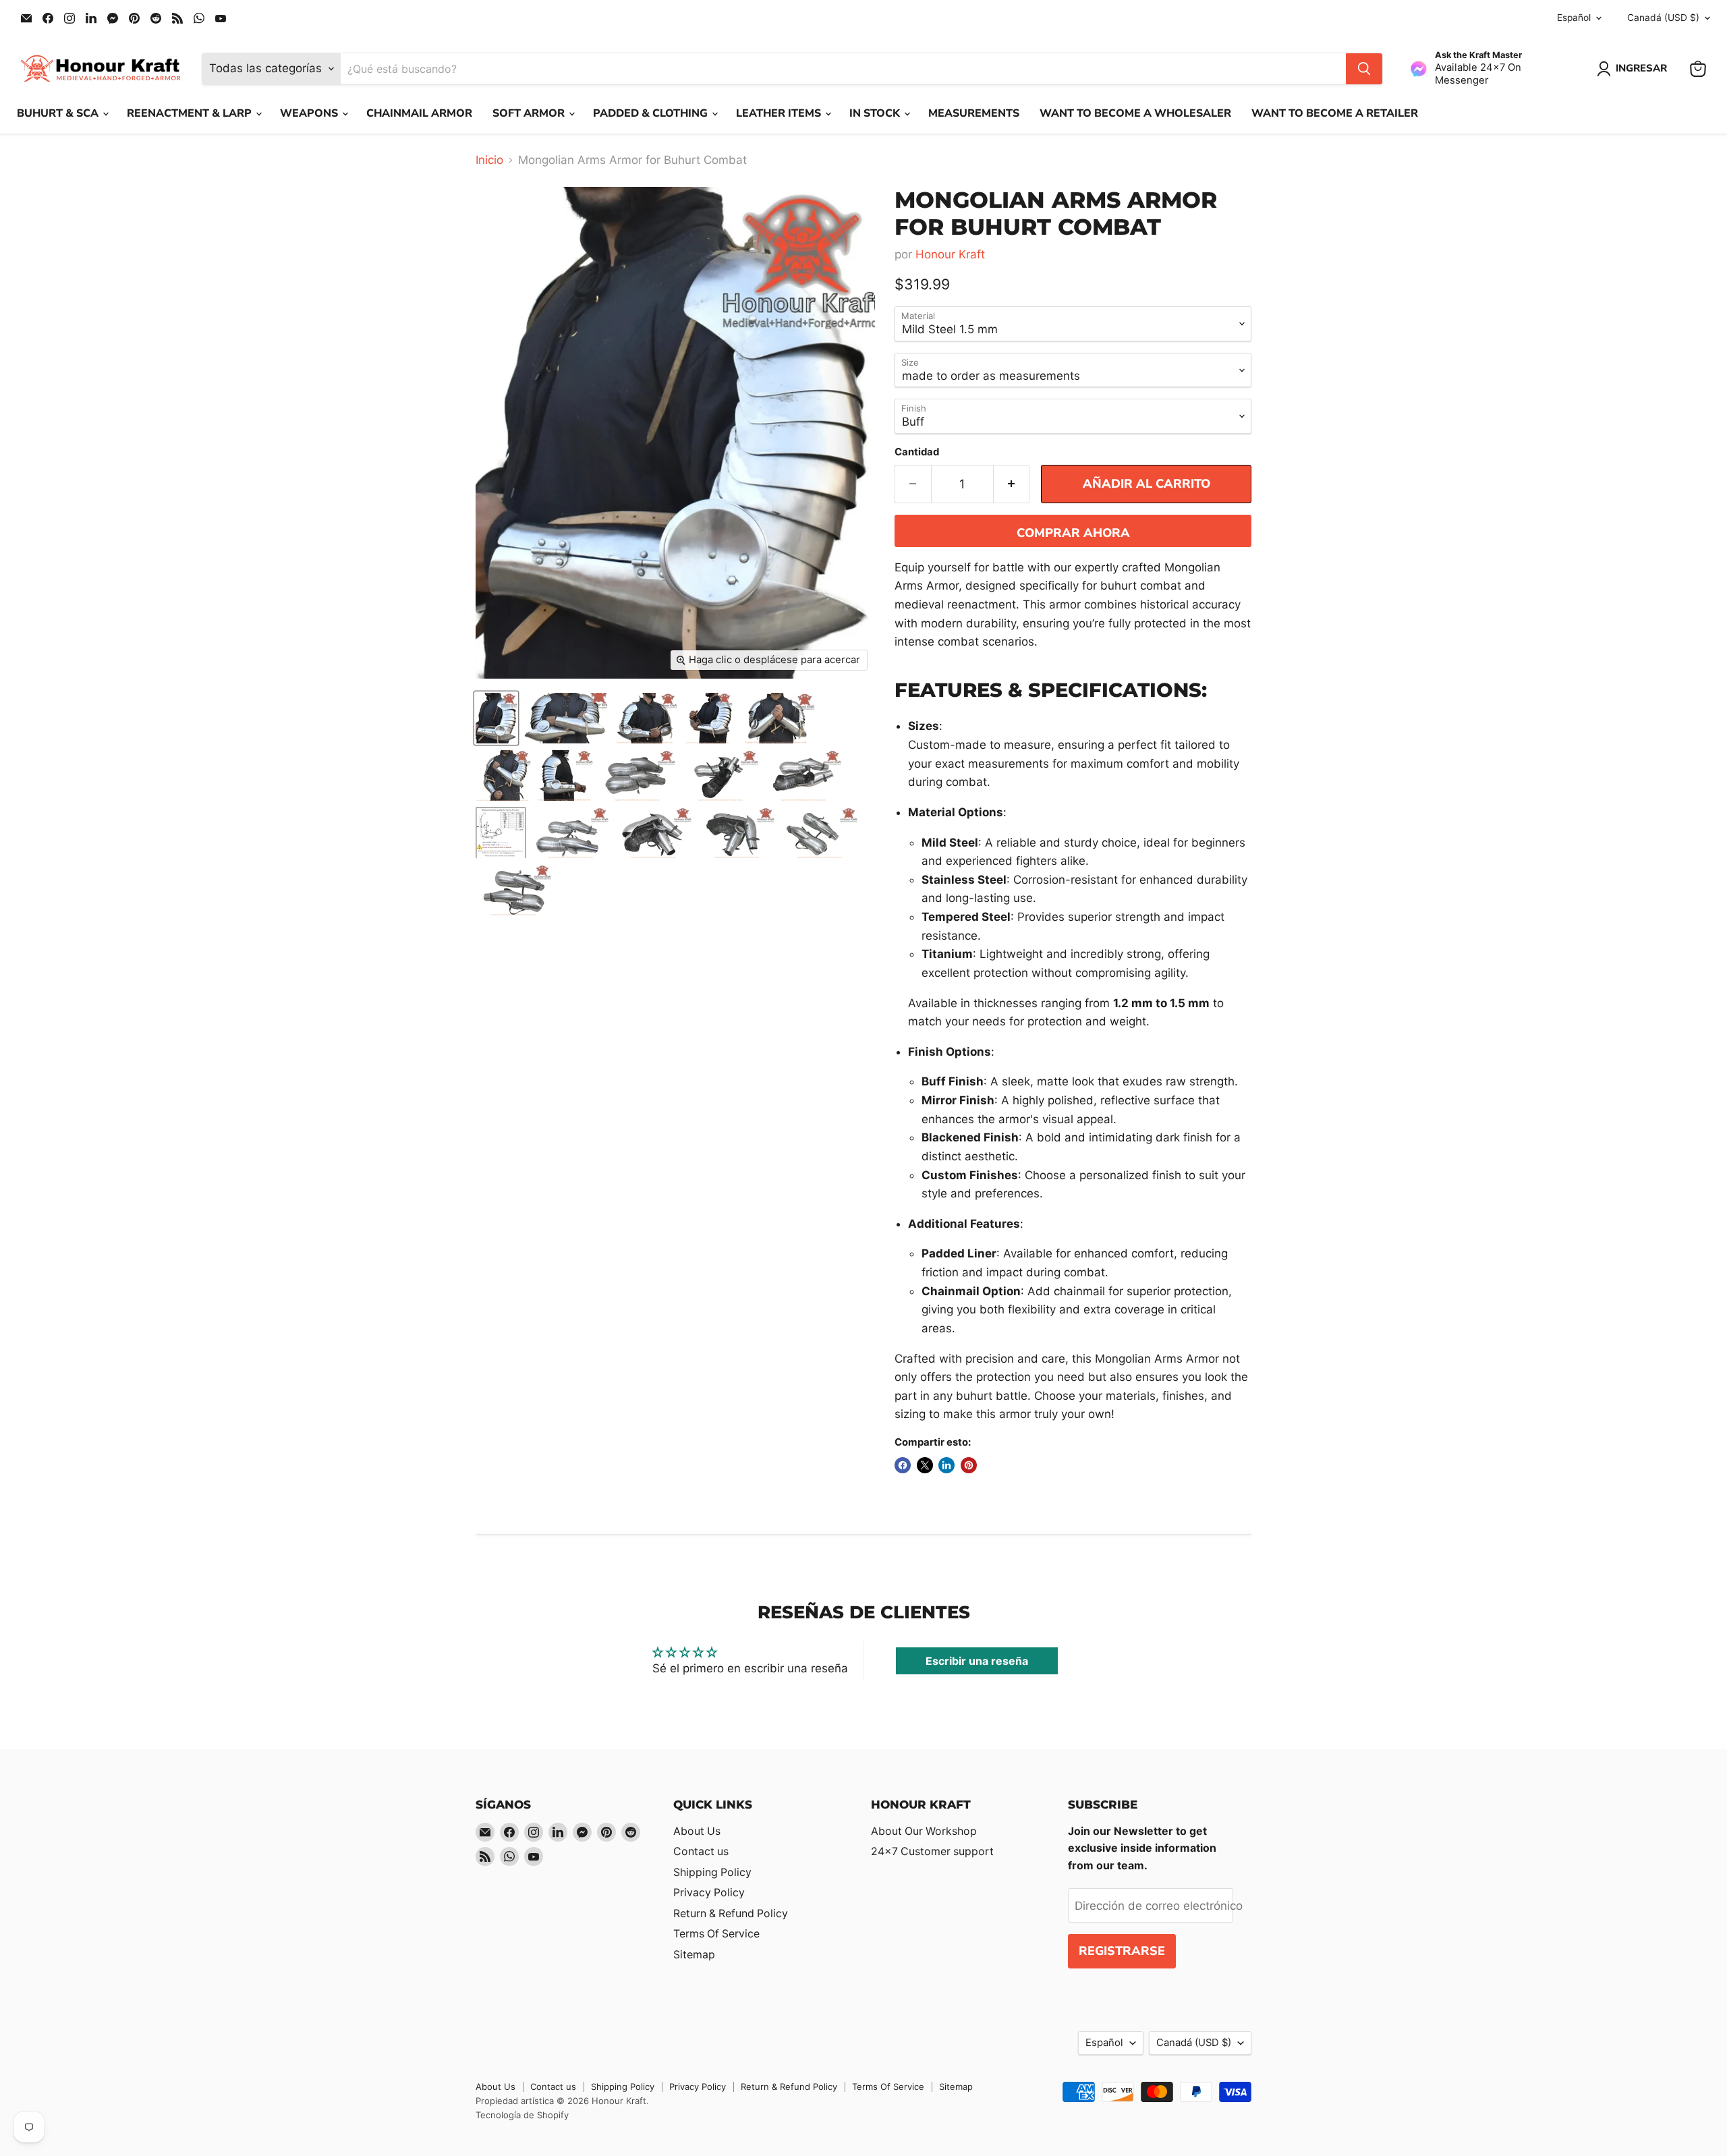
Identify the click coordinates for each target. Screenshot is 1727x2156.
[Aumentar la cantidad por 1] (1012, 484)
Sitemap (694, 1955)
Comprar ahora (1073, 533)
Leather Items (780, 113)
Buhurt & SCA (59, 113)
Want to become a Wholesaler (1135, 113)
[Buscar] (1364, 69)
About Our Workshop (924, 1831)
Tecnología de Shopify (522, 2115)
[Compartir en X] (925, 1465)
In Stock (876, 113)
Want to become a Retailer (1335, 113)
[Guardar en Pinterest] (969, 1465)
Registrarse (1122, 1951)
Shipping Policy (712, 1872)
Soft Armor (530, 113)
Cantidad (917, 452)
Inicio (489, 160)
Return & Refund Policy (731, 1913)
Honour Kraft (950, 254)
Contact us (701, 1851)
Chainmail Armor (419, 113)
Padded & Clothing (652, 113)
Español (1574, 18)
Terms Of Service (716, 1934)
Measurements (974, 113)
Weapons (310, 113)
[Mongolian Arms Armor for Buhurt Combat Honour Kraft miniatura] (777, 718)
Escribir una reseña (977, 1661)
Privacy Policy (709, 1893)
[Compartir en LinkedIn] (946, 1465)
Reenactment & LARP (191, 113)
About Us (697, 1831)
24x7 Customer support (932, 1851)
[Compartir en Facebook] (903, 1465)
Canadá (1663, 18)
